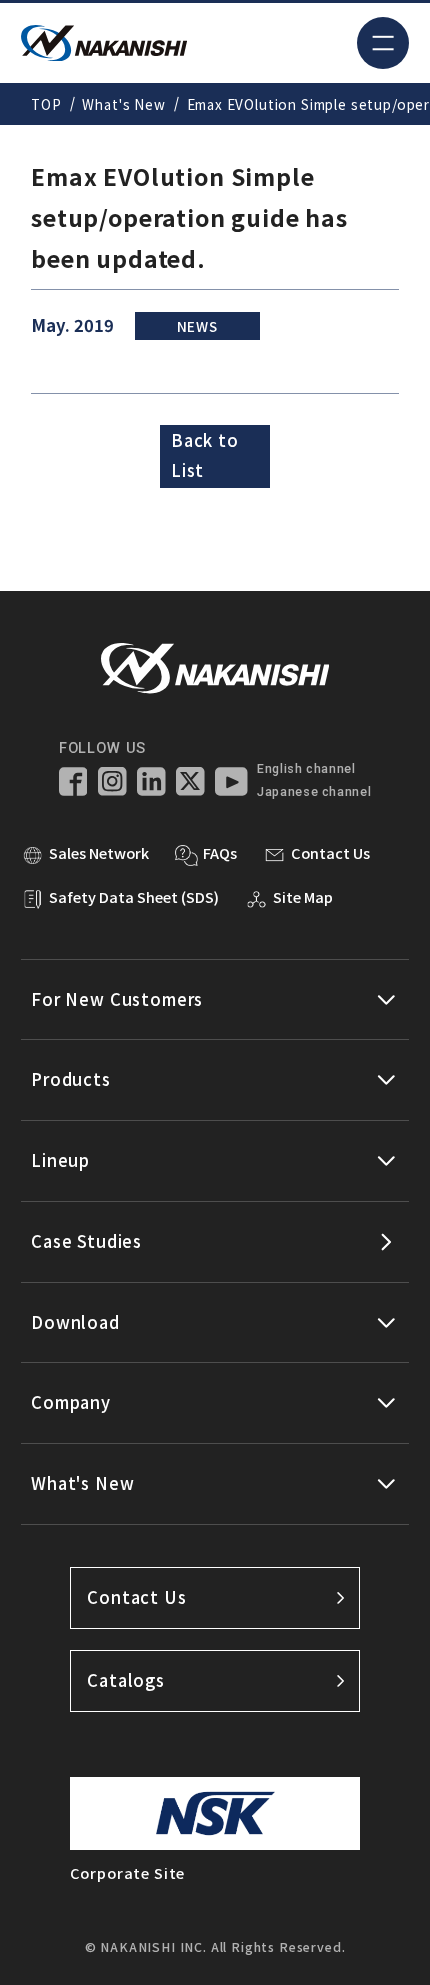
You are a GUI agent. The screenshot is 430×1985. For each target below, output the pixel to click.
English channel (306, 768)
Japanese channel (314, 791)
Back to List (205, 455)
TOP (46, 104)
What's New (123, 104)
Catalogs (126, 1680)
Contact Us (136, 1597)
